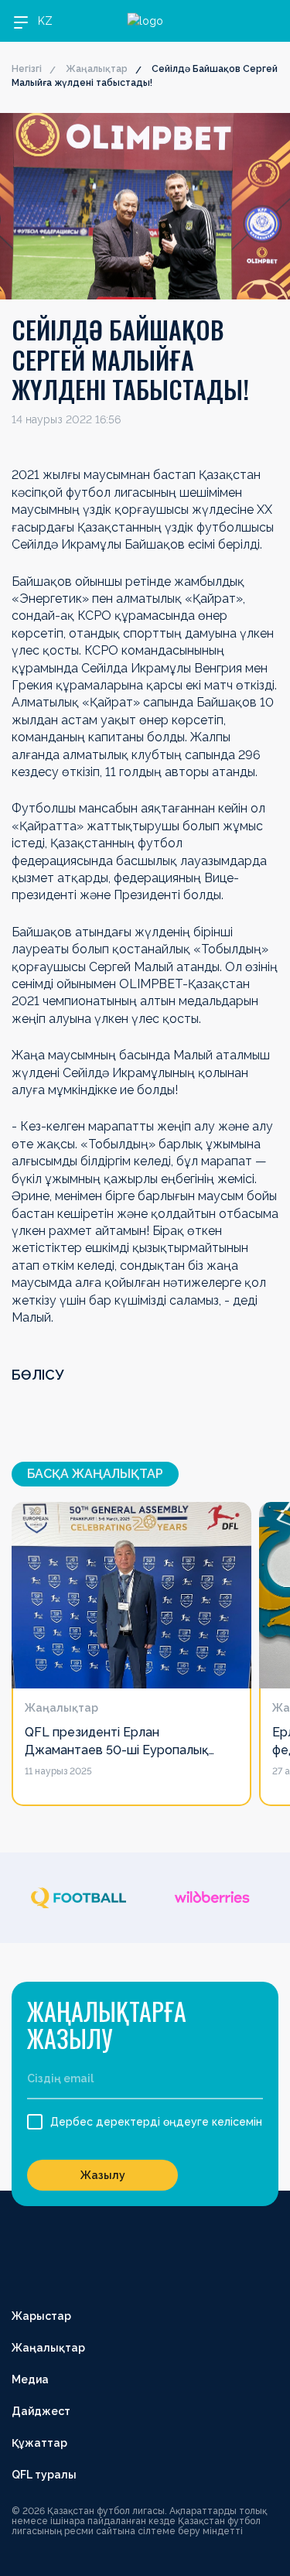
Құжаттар (39, 2443)
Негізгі (27, 69)
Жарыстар (41, 2316)
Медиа (30, 2379)
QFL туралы (44, 2475)
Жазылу (103, 2175)
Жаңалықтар (97, 69)
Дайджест (41, 2411)
